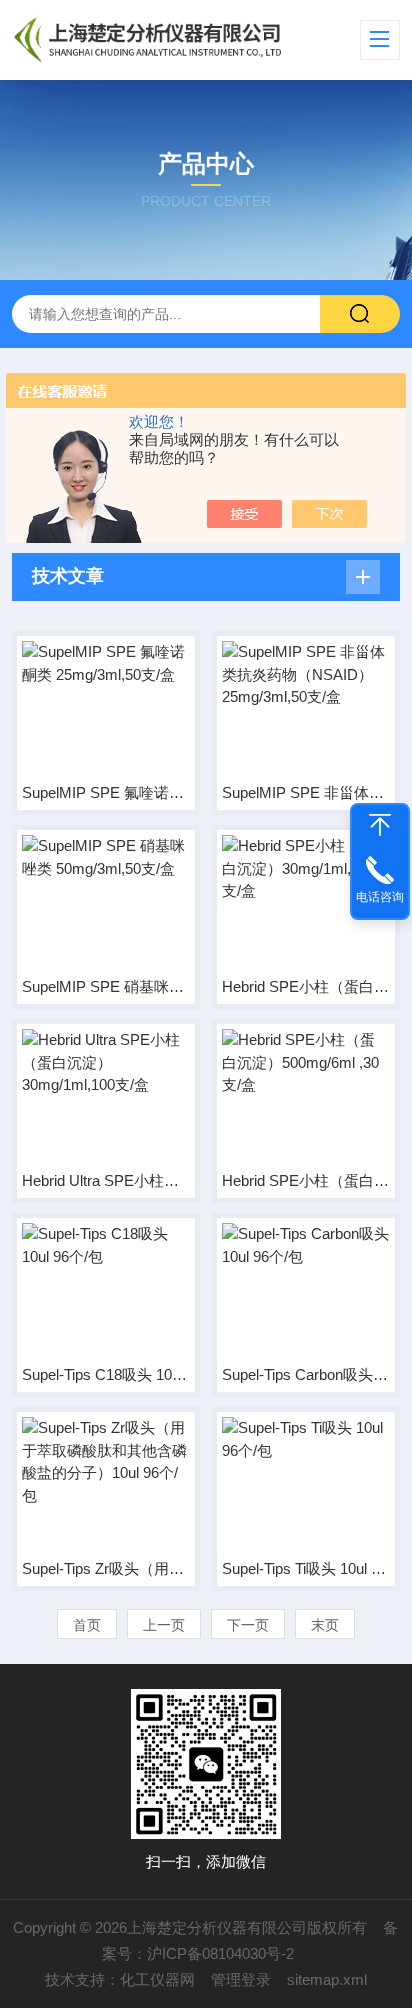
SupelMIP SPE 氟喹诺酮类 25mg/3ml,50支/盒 (106, 792)
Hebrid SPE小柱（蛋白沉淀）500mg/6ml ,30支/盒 (306, 1180)
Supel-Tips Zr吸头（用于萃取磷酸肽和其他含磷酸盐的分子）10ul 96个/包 (106, 1568)
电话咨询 (380, 897)
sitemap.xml (327, 1979)
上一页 (164, 1625)
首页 (87, 1625)
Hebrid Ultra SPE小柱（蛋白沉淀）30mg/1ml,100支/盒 (106, 1180)
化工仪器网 (157, 1979)
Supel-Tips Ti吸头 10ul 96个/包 (306, 1568)
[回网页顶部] (380, 825)
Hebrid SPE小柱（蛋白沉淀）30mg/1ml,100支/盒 (306, 986)
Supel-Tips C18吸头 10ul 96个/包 (106, 1374)
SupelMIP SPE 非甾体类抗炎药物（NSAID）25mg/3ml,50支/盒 (306, 792)
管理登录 (241, 1979)
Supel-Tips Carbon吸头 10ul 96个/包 (306, 1374)
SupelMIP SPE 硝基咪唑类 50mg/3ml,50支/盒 (106, 986)
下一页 (248, 1625)
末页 (325, 1625)
